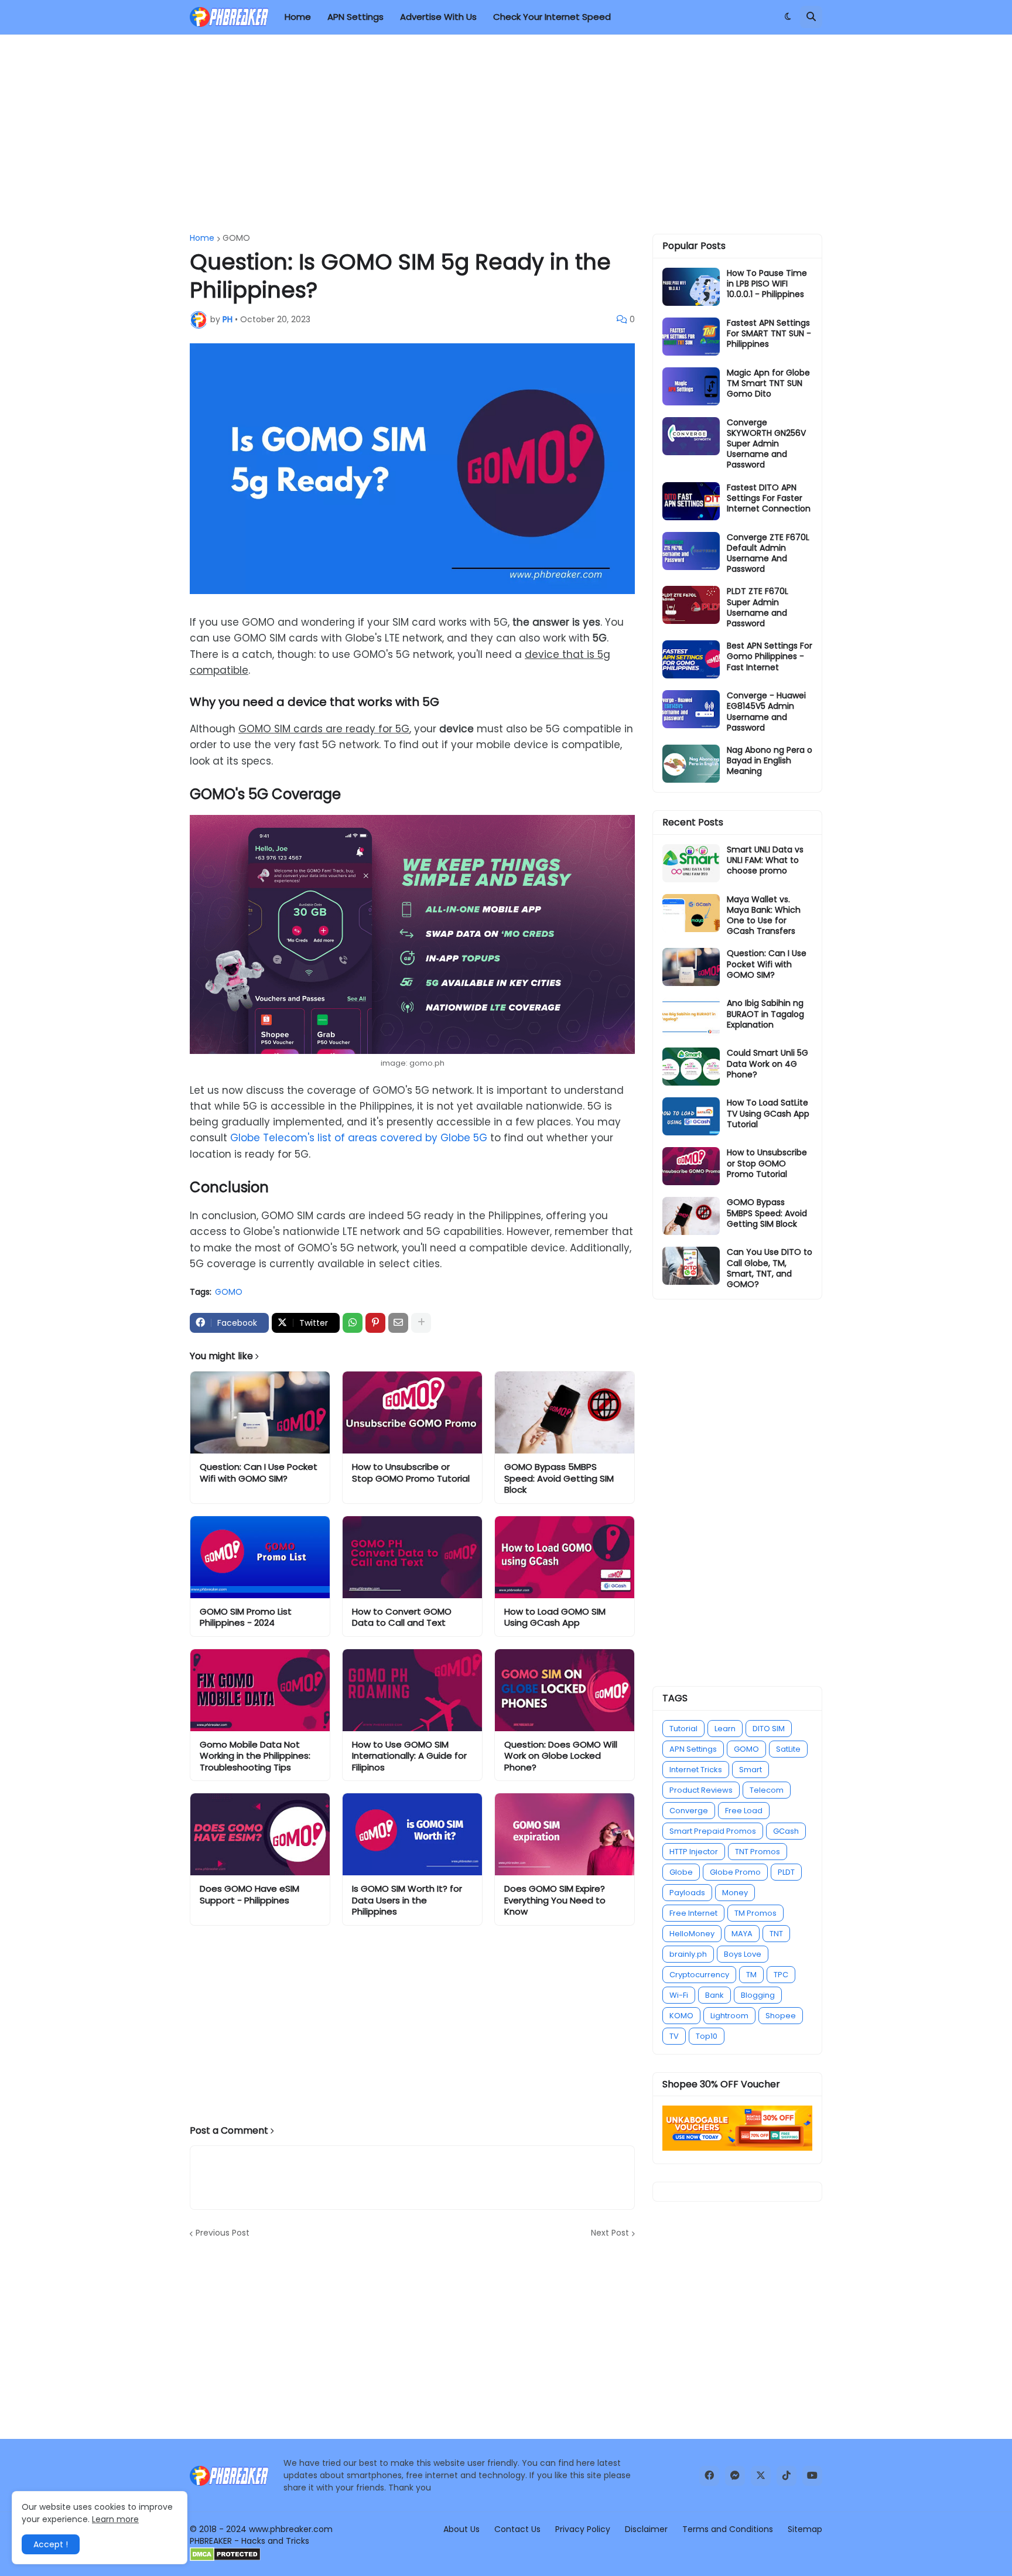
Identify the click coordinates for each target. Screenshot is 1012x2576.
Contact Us (517, 2529)
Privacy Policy (583, 2529)
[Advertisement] (506, 134)
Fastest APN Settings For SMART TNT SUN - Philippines (769, 334)
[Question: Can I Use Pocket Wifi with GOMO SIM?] (260, 1412)
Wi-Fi (679, 1995)
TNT (776, 1934)
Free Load (744, 1811)
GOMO (236, 238)
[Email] (398, 1323)
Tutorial (683, 1729)
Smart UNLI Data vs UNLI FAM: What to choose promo (765, 860)
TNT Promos (758, 1852)
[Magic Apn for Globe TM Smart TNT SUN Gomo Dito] (691, 386)
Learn (725, 1729)
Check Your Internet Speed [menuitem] (552, 17)
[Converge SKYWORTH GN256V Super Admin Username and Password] (691, 436)
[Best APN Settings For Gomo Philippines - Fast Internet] (691, 659)
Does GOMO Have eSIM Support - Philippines (249, 1894)
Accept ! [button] (51, 2544)
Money (735, 1893)
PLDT (786, 1872)
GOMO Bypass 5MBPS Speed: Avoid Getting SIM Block (559, 1478)
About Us (461, 2529)
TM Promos (755, 1913)
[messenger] (735, 2476)
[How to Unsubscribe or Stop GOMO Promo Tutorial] (412, 1412)
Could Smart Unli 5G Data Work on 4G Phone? (767, 1064)
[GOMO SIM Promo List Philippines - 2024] (260, 1557)
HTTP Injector (694, 1852)
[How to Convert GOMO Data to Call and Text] (412, 1557)
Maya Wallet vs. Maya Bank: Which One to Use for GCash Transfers (764, 915)
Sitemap (805, 2529)
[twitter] (761, 2476)
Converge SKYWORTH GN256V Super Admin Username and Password (766, 444)
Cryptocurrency (699, 1975)
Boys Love (743, 1954)
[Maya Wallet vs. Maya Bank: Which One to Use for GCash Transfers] (691, 913)
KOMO (681, 2016)
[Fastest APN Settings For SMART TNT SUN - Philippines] (691, 337)
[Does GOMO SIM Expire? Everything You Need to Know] (565, 1834)
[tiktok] (787, 2476)
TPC (781, 1975)
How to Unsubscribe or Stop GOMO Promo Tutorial (411, 1473)
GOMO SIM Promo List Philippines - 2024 (246, 1617)
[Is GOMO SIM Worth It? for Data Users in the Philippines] (412, 1834)
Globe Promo (735, 1872)
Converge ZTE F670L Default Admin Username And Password (768, 553)
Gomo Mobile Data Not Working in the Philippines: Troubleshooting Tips (255, 1756)
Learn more (115, 2519)
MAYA (742, 1934)
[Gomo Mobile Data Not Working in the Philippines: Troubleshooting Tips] (260, 1690)
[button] (788, 17)
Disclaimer (646, 2529)
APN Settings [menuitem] (355, 17)
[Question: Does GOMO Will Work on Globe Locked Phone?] (565, 1690)
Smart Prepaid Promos (713, 1831)
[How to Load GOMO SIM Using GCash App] (565, 1557)
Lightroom (729, 2016)
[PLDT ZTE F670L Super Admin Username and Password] (691, 605)
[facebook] (709, 2476)
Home (202, 238)
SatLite (788, 1749)
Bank (714, 1995)
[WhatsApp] (353, 1323)
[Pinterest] (375, 1323)
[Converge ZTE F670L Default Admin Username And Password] (691, 551)
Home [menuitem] (298, 17)
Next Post (610, 2233)
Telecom (767, 1790)
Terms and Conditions (728, 2529)
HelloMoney (692, 1934)
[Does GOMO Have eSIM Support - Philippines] (260, 1834)
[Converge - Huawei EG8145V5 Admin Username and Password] (691, 709)
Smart (751, 1770)
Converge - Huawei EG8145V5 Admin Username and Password (766, 712)
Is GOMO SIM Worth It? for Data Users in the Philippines (407, 1900)
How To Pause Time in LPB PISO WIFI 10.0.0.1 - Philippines (767, 284)
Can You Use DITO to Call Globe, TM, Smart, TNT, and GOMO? (770, 1268)
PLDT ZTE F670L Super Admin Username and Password (758, 607)
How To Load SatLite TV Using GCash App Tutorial (768, 1113)
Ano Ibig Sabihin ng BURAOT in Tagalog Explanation (765, 1014)
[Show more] (421, 1323)
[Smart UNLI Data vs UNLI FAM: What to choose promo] (691, 863)
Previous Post (223, 2233)
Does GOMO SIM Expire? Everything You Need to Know (555, 1900)
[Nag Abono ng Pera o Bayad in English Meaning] (691, 764)
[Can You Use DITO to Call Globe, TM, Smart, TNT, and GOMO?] (691, 1266)
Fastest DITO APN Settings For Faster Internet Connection (769, 498)
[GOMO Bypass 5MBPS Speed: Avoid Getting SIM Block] (565, 1412)
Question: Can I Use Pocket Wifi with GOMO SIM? (259, 1473)
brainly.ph (688, 1954)
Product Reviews (701, 1790)
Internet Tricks (696, 1770)
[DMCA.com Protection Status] (225, 2558)
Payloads (687, 1893)
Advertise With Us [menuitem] (438, 17)
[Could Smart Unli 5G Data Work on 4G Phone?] (691, 1067)
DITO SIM (769, 1729)
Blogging (758, 1995)
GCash (786, 1831)
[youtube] (812, 2476)
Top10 (707, 2036)
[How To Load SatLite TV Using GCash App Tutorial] (691, 1116)
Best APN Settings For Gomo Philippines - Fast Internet (770, 656)
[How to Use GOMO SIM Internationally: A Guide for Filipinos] (412, 1690)
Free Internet (693, 1913)
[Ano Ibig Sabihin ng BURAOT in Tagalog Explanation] (691, 1017)
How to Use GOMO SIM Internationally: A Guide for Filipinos (409, 1756)
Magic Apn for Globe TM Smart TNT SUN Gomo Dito (768, 383)
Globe (681, 1872)
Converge (689, 1811)
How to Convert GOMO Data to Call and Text (402, 1617)
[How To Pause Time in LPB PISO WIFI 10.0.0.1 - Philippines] (691, 287)
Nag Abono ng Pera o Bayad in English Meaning (770, 761)
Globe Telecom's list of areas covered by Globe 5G (359, 1138)
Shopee (781, 2016)
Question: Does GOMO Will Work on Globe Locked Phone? (561, 1756)
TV (674, 2036)
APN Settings (693, 1749)
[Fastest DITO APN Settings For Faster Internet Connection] (691, 501)
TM (751, 1975)
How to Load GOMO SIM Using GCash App (555, 1617)
